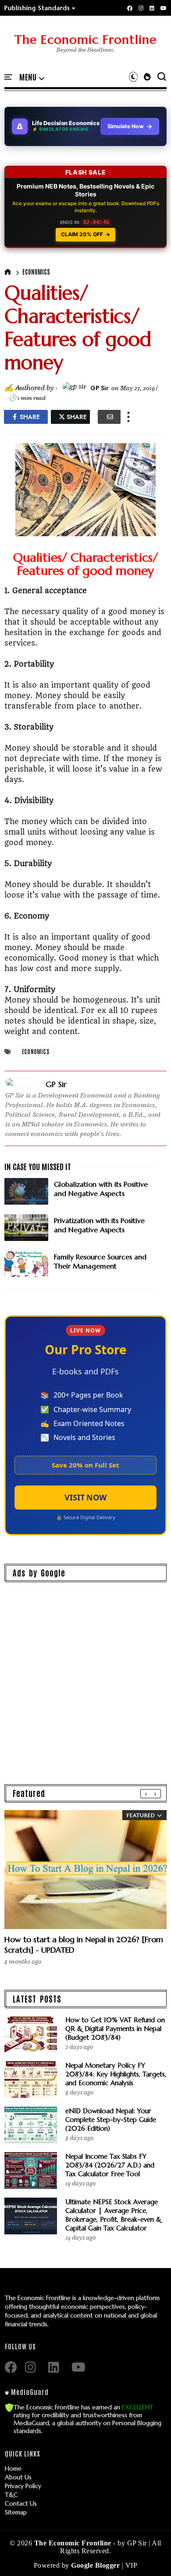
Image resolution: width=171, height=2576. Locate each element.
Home (13, 2468)
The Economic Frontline (85, 40)
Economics (36, 272)
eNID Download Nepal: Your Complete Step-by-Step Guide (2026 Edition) (111, 2120)
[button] (40, 8)
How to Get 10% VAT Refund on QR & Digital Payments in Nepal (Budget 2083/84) (115, 2029)
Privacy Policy (23, 2486)
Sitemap (16, 2512)
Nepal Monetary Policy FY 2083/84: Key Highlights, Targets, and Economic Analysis (116, 2074)
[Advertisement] (85, 1675)
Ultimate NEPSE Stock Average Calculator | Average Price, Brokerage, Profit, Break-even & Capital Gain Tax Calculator (113, 2215)
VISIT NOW (85, 1497)
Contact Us (21, 2503)
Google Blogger (96, 2565)
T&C (11, 2495)
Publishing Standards (37, 8)
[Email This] (109, 417)
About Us (18, 2477)
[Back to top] (149, 2555)
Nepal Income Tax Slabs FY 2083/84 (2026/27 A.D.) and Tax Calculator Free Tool (110, 2165)
